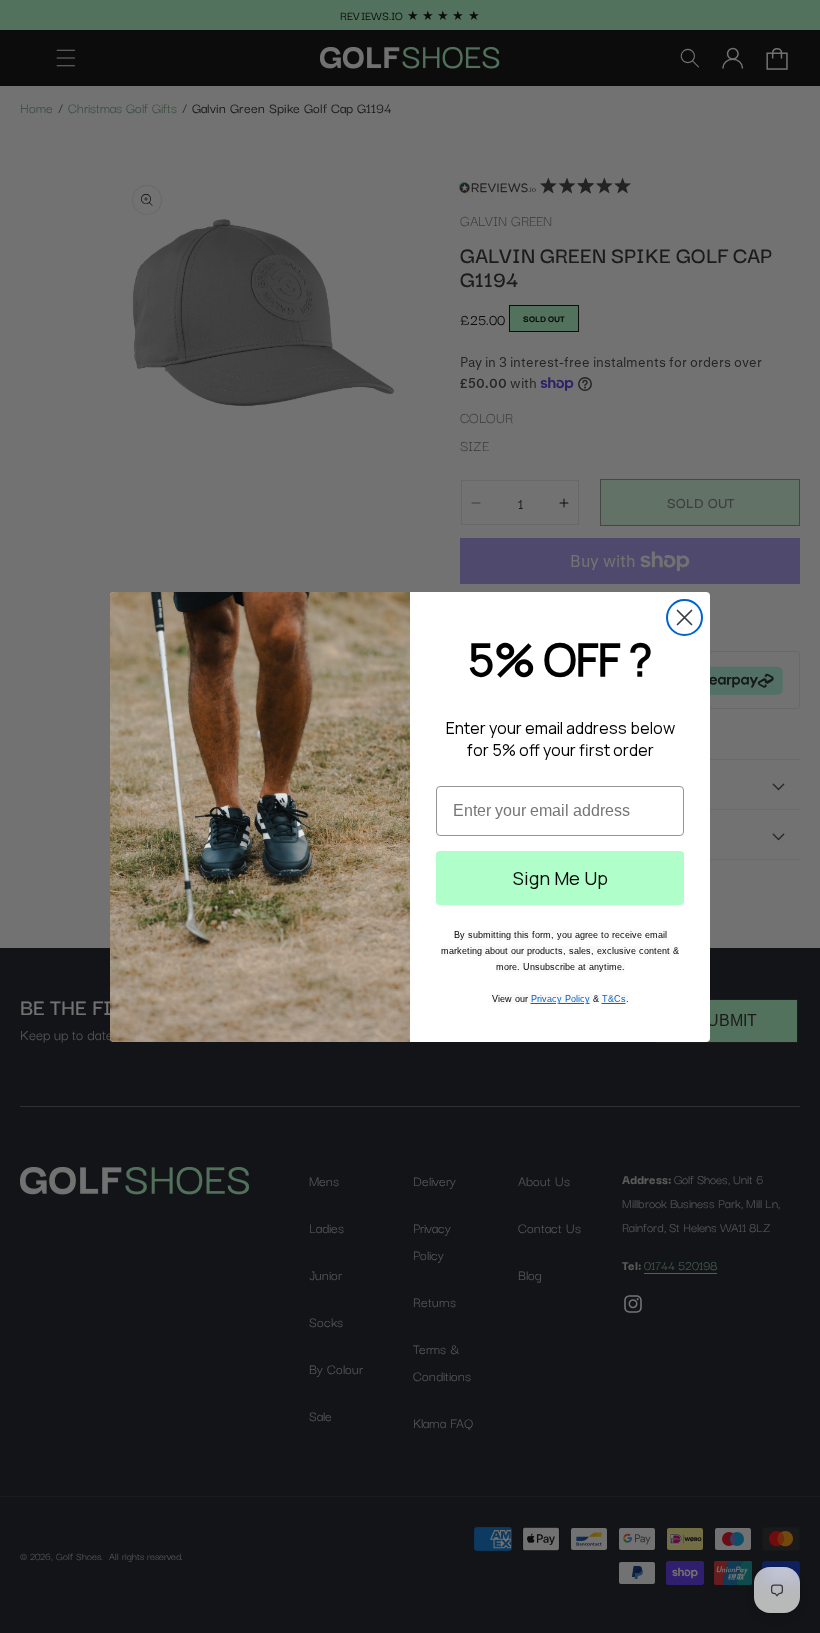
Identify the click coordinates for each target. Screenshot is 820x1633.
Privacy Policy (560, 999)
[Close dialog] (684, 617)
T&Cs (614, 999)
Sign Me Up (560, 878)
